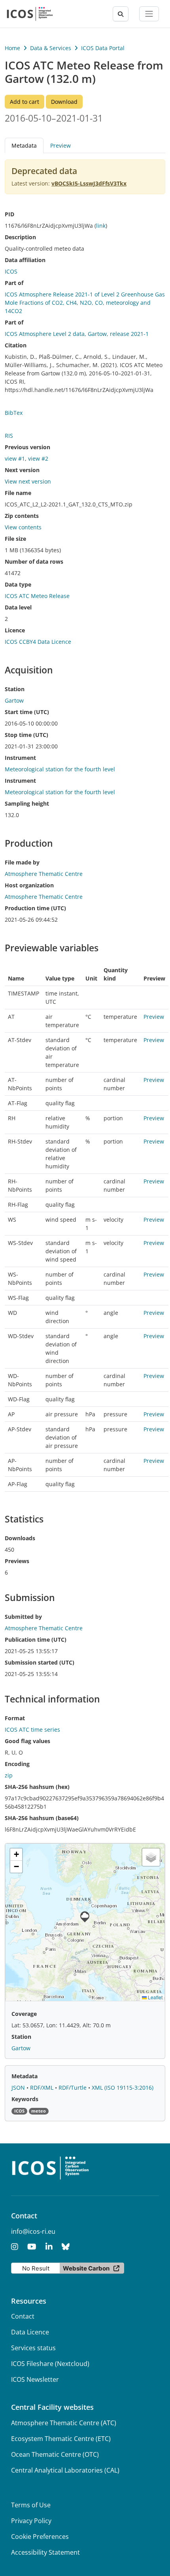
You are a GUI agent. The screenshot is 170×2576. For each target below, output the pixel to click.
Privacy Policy (31, 2521)
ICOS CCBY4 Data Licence (38, 642)
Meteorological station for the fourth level (60, 769)
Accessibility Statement (45, 2552)
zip (9, 1775)
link (101, 226)
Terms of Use (31, 2505)
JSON (19, 2088)
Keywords (25, 2099)
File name (18, 493)
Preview (60, 145)
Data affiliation (25, 260)
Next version (22, 470)
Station (15, 689)
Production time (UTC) (35, 908)
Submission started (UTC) (40, 1662)
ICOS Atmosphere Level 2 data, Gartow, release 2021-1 (77, 334)
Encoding (17, 1764)
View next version (28, 481)
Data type (18, 584)
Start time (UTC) (27, 712)
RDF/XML (42, 2088)
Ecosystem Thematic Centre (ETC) (61, 2439)
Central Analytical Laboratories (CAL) (65, 2470)
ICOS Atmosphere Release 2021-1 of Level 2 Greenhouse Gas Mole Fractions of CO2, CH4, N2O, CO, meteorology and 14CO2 (85, 303)
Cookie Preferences (40, 2537)
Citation (16, 345)
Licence (15, 630)
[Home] (30, 14)
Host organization (29, 885)
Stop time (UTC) (26, 735)
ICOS (11, 271)
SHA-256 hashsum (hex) (37, 1787)
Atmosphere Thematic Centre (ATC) (64, 2423)
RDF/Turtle (73, 2088)
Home (12, 48)
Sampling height (27, 803)
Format (15, 1718)
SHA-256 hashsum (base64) (42, 1818)
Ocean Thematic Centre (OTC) (55, 2454)
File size (15, 539)
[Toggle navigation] (149, 14)
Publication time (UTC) (36, 1640)
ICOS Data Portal (103, 48)
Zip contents (22, 516)
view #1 (15, 458)
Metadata (25, 2076)
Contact (23, 2316)
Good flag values (27, 1741)
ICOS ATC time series (32, 1730)
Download (64, 102)
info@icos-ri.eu (33, 2231)
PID (9, 214)
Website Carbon (86, 2268)
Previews (17, 1561)
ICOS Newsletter (35, 2379)
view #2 (38, 458)
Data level (18, 607)
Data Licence (30, 2332)
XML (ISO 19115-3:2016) (123, 2088)
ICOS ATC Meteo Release (37, 596)
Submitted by (23, 1617)
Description (20, 237)
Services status (33, 2348)
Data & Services (51, 48)
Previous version (27, 447)
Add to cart (25, 102)
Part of (14, 283)
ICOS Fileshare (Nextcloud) (50, 2364)
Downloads (20, 1538)
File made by (22, 862)
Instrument (20, 758)
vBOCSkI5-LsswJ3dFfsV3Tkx (89, 183)
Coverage (24, 2014)
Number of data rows (34, 562)
